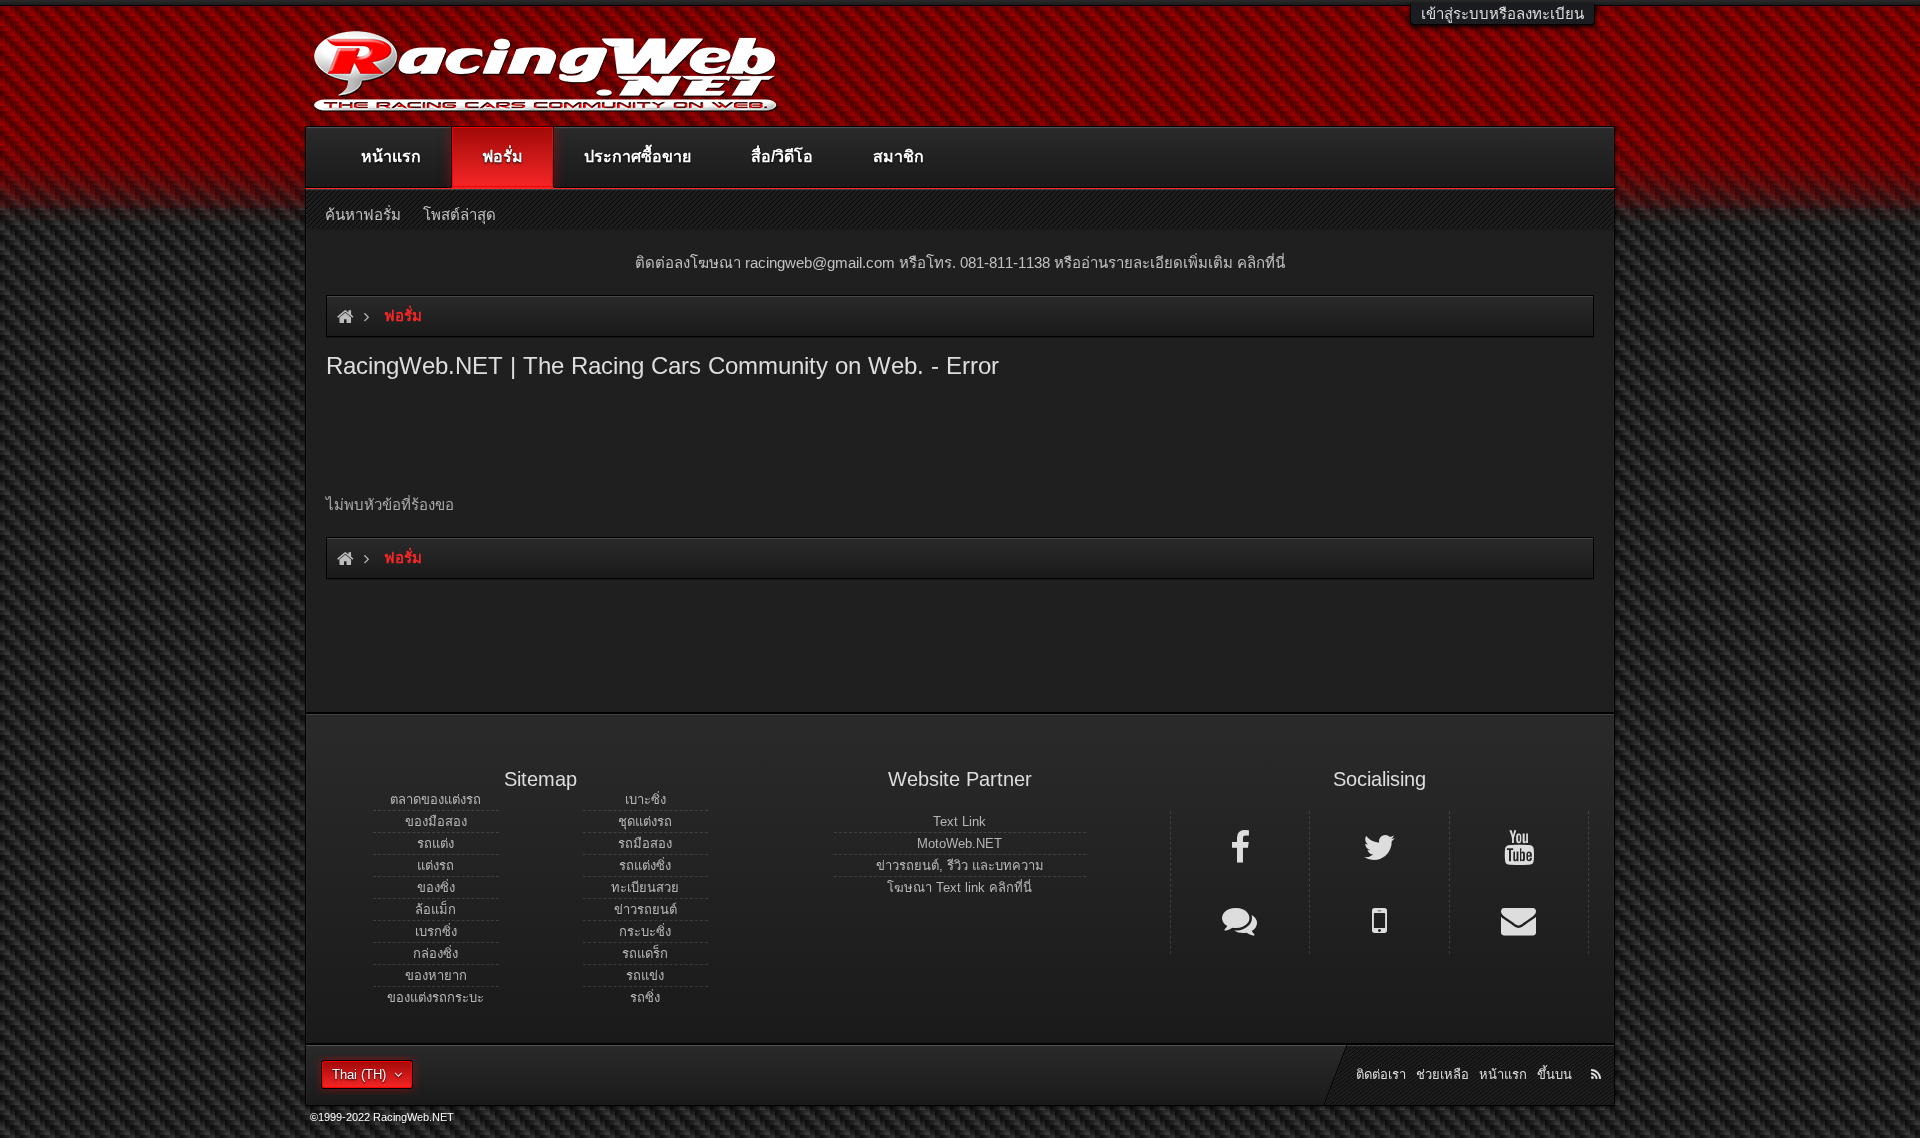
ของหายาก (436, 975)
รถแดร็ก (645, 953)
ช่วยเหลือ (1442, 1074)
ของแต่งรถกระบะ (435, 997)
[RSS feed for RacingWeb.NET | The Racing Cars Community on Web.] (1598, 1052)
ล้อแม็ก (435, 909)
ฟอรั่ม (502, 156)
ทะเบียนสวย (645, 887)
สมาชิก (898, 156)
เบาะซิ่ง (645, 799)
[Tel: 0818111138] (1379, 919)
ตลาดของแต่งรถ (435, 799)
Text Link (959, 821)
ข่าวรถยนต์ (645, 909)
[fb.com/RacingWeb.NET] (1240, 846)
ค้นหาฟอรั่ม (363, 214)
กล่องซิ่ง (435, 953)
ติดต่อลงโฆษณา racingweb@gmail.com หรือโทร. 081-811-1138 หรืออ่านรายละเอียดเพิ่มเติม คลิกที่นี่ (960, 262)
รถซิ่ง (645, 997)
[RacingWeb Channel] (1519, 846)
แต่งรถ (435, 865)
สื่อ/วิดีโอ (782, 156)
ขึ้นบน (1554, 1074)
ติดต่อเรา (1381, 1074)
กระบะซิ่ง (645, 931)
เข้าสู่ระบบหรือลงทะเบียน (1502, 13)
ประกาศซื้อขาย (637, 156)
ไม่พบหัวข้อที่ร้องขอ (390, 504)
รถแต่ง (435, 843)
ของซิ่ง (436, 887)
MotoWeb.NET (959, 843)
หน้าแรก (391, 156)
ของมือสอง (436, 821)
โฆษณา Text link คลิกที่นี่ (959, 887)
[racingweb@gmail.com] (1519, 919)
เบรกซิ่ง (436, 931)
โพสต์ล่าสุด (459, 214)
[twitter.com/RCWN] (1379, 846)
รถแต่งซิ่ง (645, 865)
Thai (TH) (359, 1074)
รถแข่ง (645, 975)
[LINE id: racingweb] (1240, 919)
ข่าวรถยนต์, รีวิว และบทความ (960, 865)
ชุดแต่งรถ (645, 821)
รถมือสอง (645, 843)
